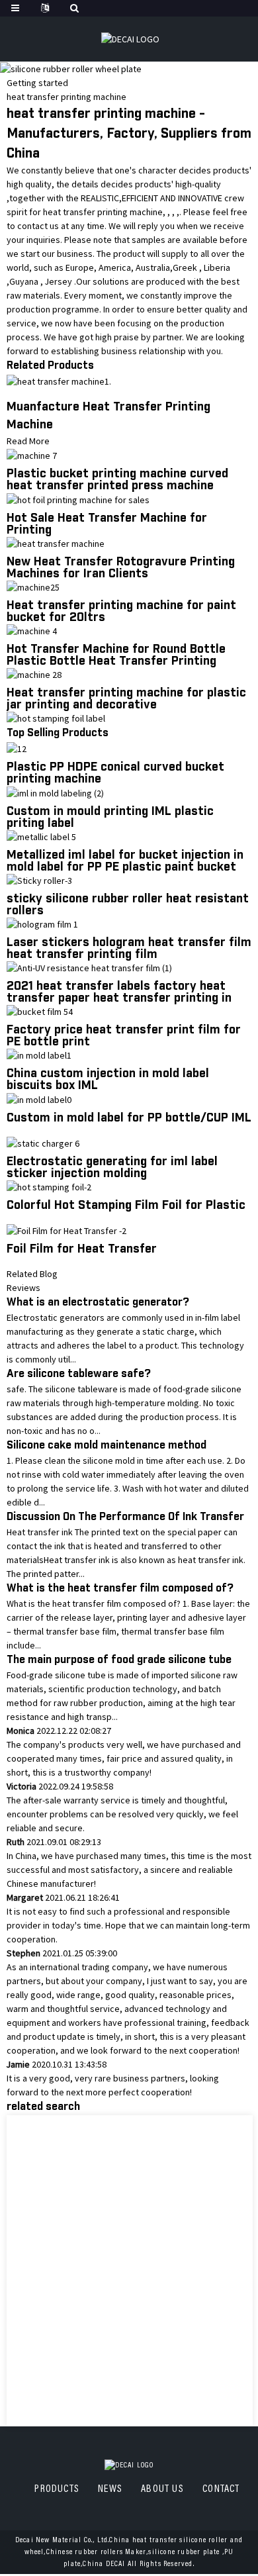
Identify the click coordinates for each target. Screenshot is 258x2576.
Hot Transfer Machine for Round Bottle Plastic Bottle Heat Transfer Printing (116, 655)
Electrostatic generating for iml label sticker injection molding (112, 1168)
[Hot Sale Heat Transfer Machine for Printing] (78, 499)
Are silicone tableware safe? (79, 1374)
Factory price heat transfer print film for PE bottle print (124, 1036)
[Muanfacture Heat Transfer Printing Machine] (59, 381)
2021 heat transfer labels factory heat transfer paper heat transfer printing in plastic (119, 998)
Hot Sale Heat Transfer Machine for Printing (107, 524)
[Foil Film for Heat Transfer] (66, 1230)
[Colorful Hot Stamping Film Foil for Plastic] (49, 1186)
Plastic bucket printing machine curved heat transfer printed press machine (117, 480)
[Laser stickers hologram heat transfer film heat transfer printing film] (42, 924)
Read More (28, 441)
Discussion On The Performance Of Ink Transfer (125, 1517)
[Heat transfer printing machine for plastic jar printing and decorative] (34, 674)
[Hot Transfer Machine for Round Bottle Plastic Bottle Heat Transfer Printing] (32, 630)
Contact (221, 2489)
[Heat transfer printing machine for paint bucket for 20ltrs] (33, 587)
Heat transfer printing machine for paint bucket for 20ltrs (121, 612)
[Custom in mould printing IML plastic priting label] (55, 792)
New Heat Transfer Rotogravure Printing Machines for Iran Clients (121, 568)
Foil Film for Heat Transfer (82, 1249)
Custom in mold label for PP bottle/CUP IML (129, 1118)
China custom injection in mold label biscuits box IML (108, 1080)
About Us (162, 2489)
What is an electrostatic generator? (98, 1303)
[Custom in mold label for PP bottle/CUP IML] (39, 1098)
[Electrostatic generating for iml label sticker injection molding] (43, 1143)
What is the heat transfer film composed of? (120, 1589)
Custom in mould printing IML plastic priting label (110, 818)
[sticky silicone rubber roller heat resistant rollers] (39, 880)
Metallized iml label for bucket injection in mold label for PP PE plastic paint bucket (125, 861)
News (110, 2489)
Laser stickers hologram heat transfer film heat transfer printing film (129, 949)
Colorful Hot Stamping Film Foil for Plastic (126, 1206)
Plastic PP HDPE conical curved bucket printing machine (115, 773)
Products (57, 2489)
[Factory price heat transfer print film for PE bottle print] (40, 1011)
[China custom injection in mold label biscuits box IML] (39, 1055)
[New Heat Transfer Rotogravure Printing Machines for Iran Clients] (56, 543)
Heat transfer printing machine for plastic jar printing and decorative (126, 699)
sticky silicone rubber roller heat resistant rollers (128, 905)
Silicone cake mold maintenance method (107, 1446)
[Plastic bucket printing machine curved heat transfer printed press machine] (32, 455)
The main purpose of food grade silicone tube (119, 1660)
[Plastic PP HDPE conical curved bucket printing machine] (17, 748)
